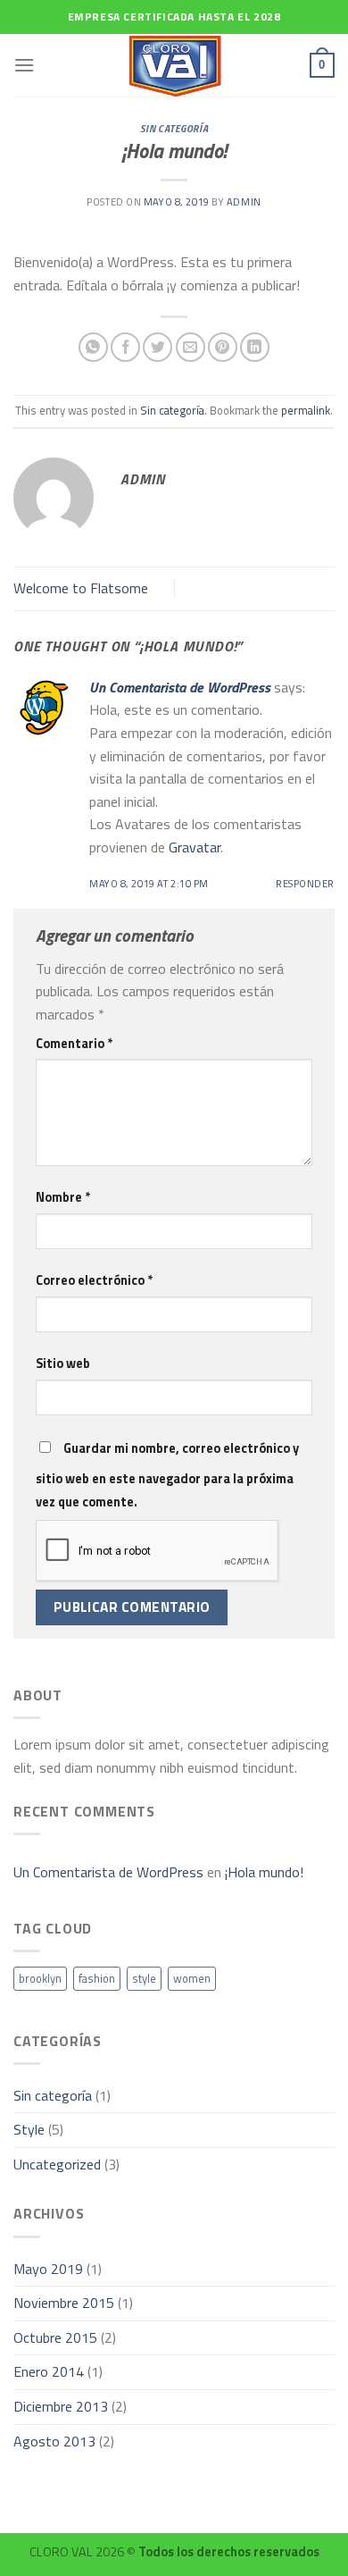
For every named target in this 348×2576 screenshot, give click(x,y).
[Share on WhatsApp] (93, 347)
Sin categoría (174, 128)
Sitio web (63, 1364)
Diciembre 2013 (61, 2406)
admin (244, 201)
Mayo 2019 (48, 2269)
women (192, 1978)
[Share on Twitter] (157, 347)
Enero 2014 (49, 2371)
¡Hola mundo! (264, 1872)
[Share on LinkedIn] (255, 347)
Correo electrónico (94, 1280)
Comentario (74, 1044)
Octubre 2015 (55, 2337)
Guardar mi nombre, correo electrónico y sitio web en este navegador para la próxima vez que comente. (167, 1475)
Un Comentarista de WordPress (180, 687)
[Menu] (24, 65)
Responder (305, 883)
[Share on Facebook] (125, 347)
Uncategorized (57, 2164)
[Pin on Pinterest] (223, 347)
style (144, 1978)
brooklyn (40, 1978)
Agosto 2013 (54, 2441)
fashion (97, 1978)
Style (29, 2129)
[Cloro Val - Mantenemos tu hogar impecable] (174, 65)
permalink (306, 410)
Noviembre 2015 (64, 2303)
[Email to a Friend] (191, 347)
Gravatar (195, 847)
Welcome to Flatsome (81, 588)
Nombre (63, 1197)
